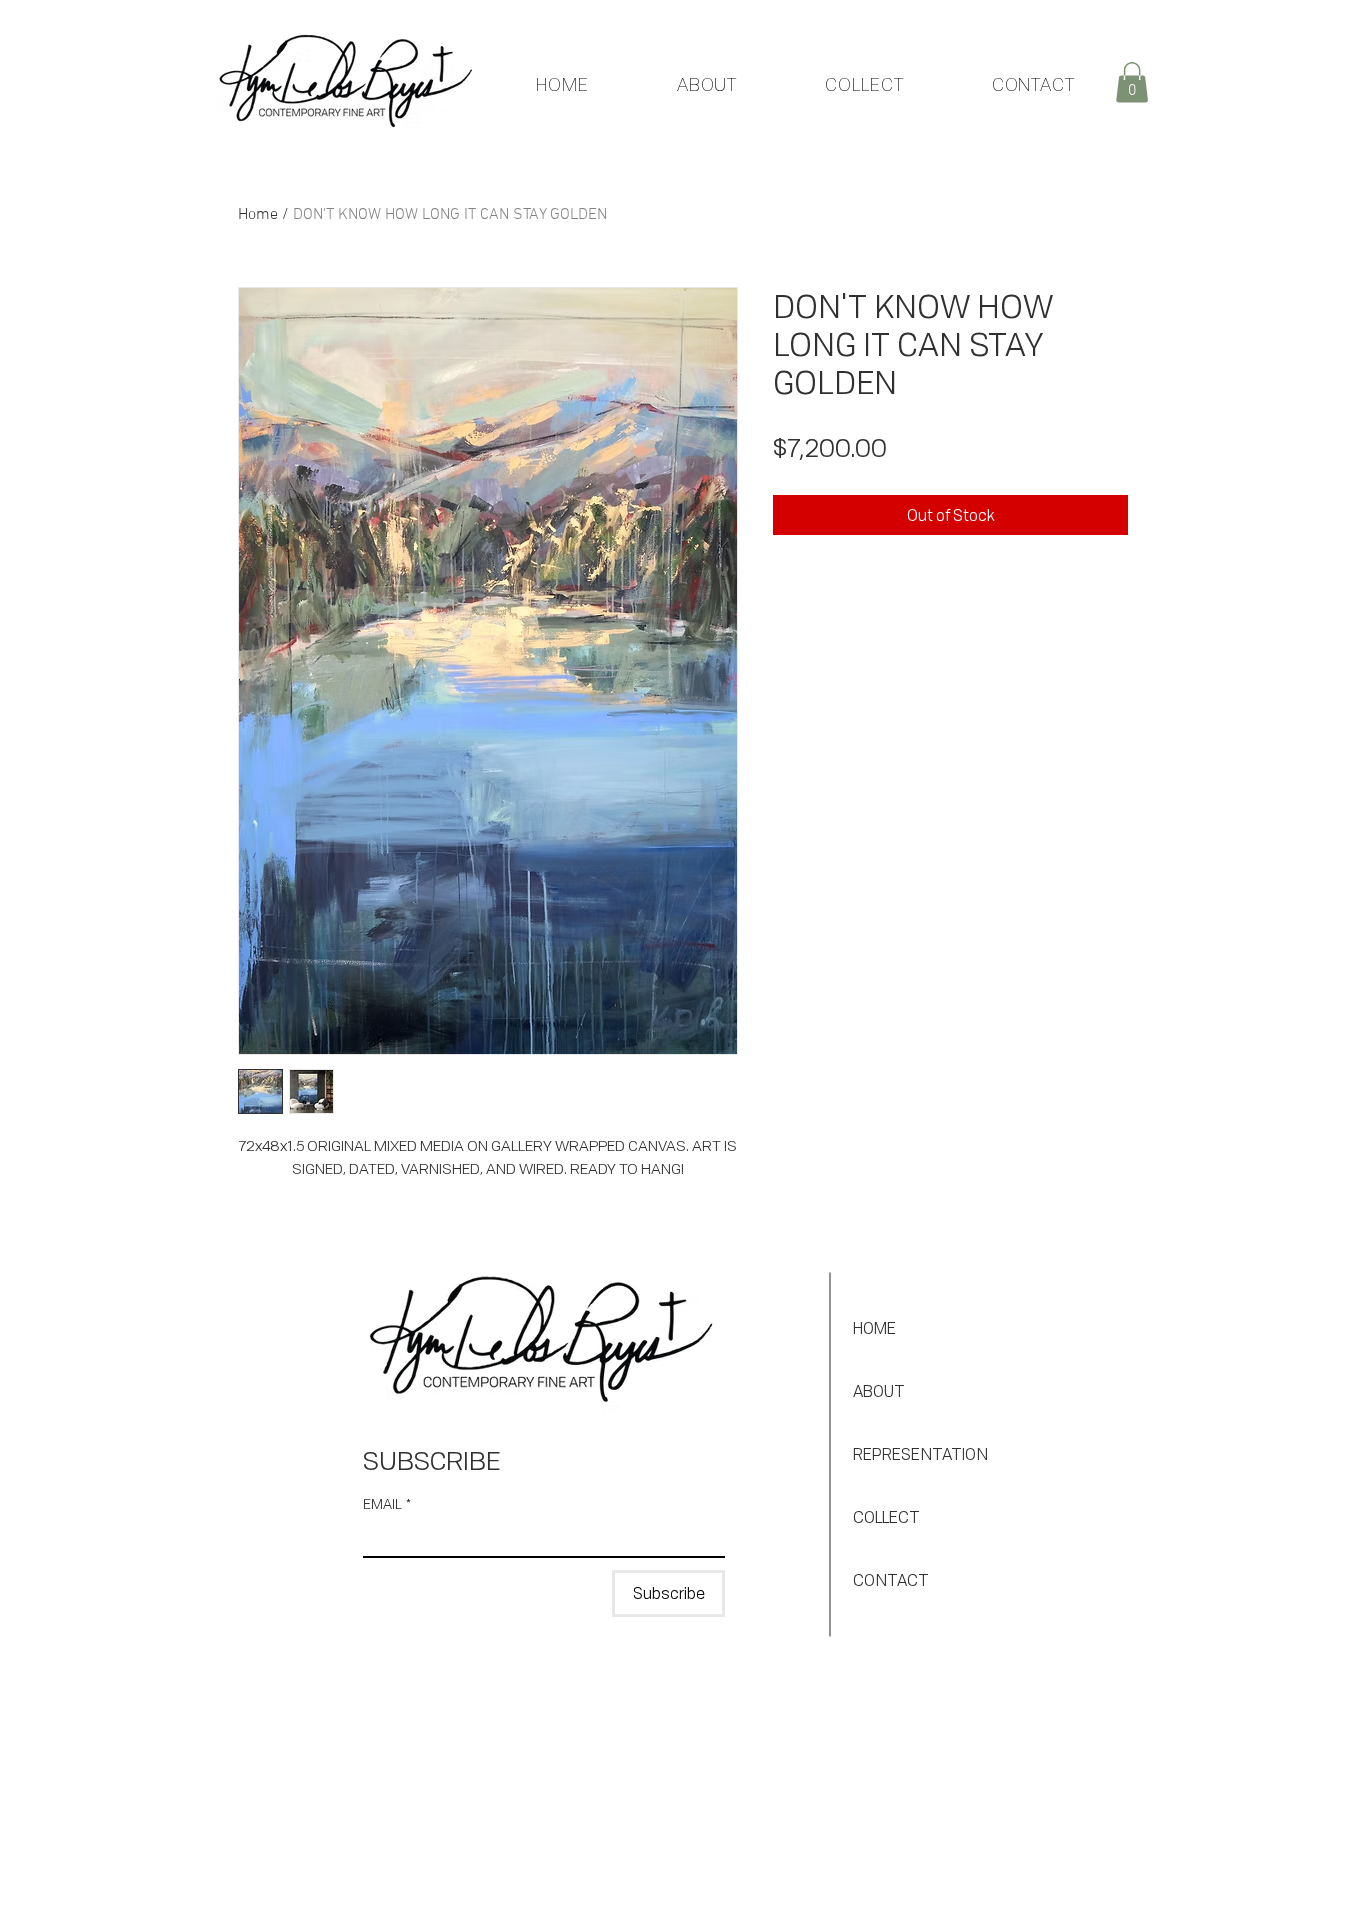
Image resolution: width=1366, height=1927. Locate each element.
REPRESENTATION (920, 1454)
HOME (874, 1328)
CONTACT (891, 1580)
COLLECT (886, 1517)
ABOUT (879, 1391)
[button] (1132, 82)
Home (258, 215)
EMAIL (387, 1503)
